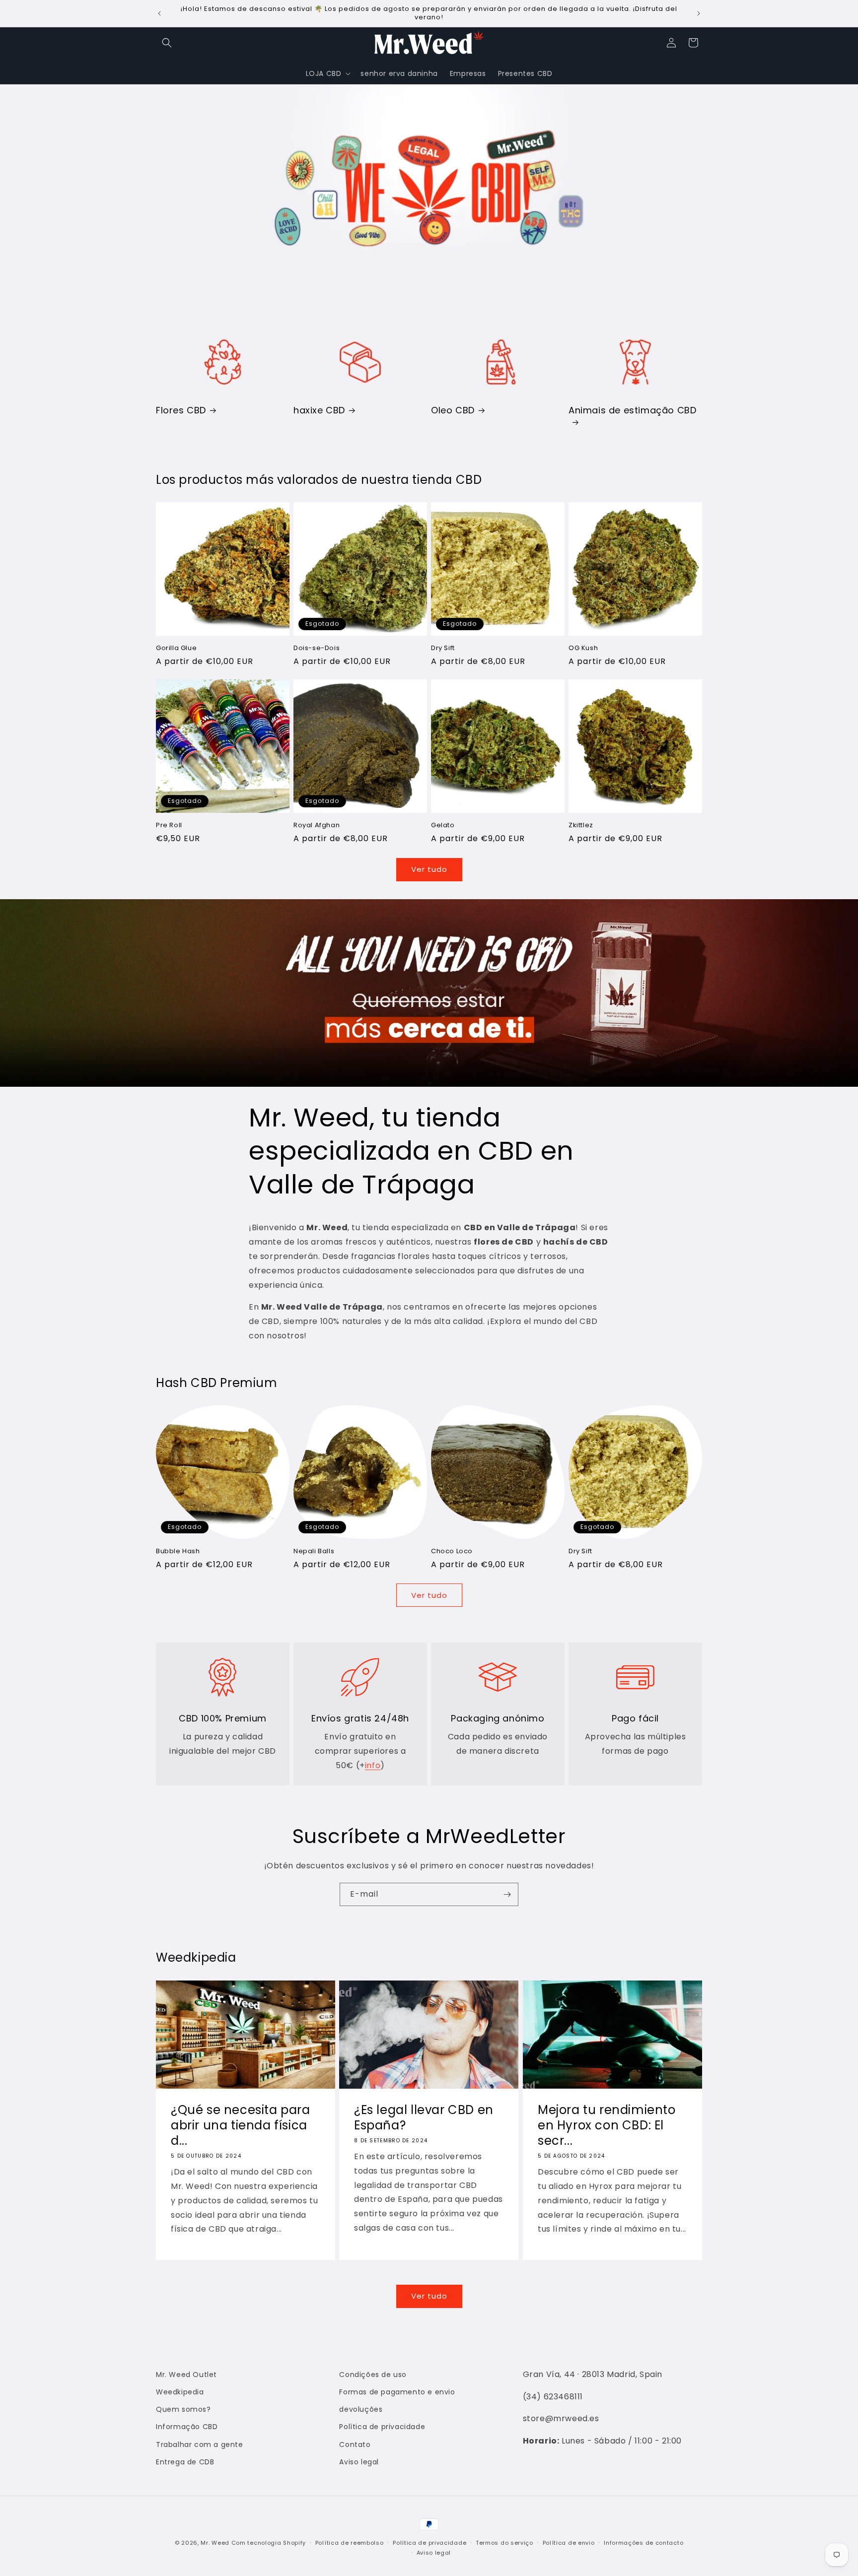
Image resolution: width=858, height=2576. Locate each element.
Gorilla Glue (176, 648)
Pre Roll (169, 826)
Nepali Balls (314, 1552)
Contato (355, 2444)
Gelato (443, 826)
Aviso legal (359, 2462)
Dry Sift (443, 648)
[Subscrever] (507, 1894)
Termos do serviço (504, 2543)
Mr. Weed (215, 2543)
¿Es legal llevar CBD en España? (424, 2117)
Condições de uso (373, 2375)
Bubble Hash (178, 1552)
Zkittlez (581, 826)
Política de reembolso (350, 2543)
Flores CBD (181, 410)
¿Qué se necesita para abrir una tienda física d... (241, 2125)
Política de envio (569, 2543)
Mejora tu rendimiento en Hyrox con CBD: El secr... (607, 2125)
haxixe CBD (319, 410)
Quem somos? (183, 2409)
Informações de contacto (643, 2543)
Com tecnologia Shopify (269, 2543)
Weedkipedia (180, 2392)
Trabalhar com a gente (200, 2444)
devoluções (361, 2409)
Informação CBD (187, 2427)
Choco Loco (452, 1552)
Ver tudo (429, 869)
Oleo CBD (453, 410)
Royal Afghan (317, 826)
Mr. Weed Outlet (186, 2375)
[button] (167, 43)
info (373, 1765)
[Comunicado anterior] (159, 13)
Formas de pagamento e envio (397, 2392)
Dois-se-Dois (317, 648)
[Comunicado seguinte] (699, 13)
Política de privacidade (382, 2427)
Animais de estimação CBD (632, 410)
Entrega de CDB (185, 2462)
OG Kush (583, 648)
